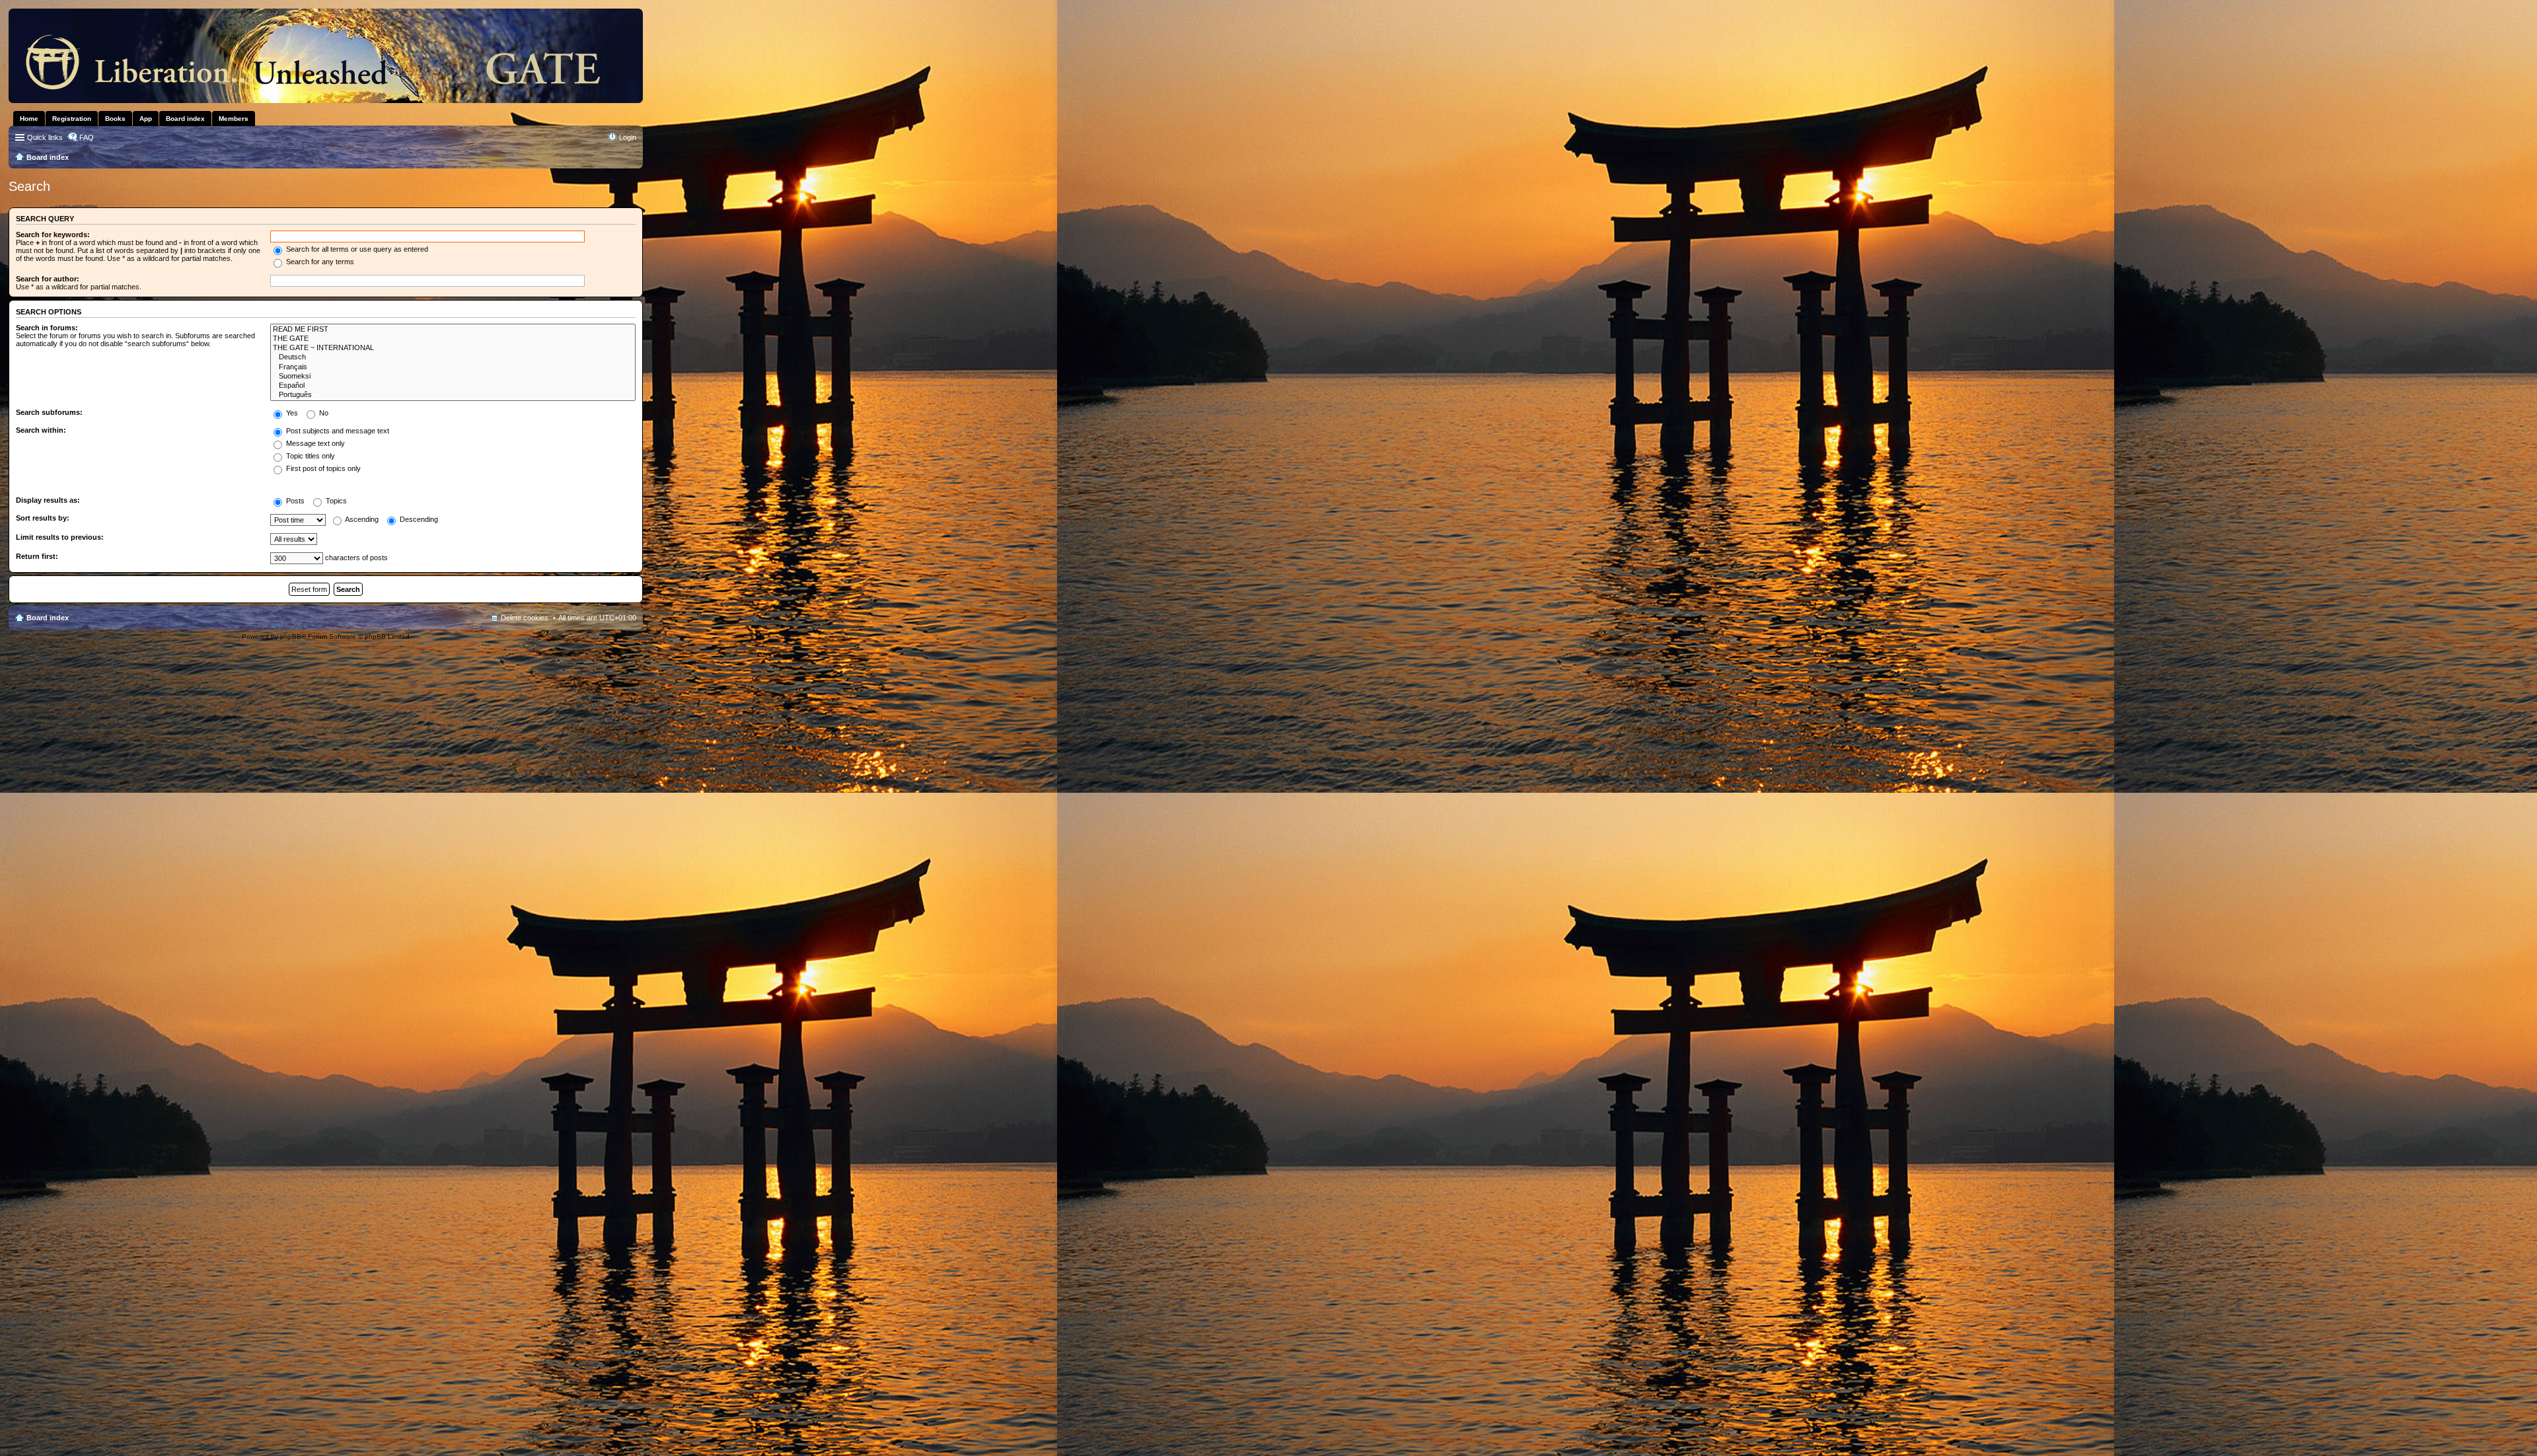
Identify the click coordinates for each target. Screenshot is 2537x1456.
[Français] (453, 367)
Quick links (45, 137)
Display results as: (48, 500)
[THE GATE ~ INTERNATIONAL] (453, 348)
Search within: (41, 430)
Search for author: (48, 279)
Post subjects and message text (337, 431)
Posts (294, 501)
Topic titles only (310, 456)
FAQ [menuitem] (87, 137)
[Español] (453, 386)
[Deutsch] (453, 357)
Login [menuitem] (628, 137)
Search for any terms (319, 262)
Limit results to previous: (60, 537)
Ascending (361, 519)
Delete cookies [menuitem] (525, 618)
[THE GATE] (453, 339)
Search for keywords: (53, 235)
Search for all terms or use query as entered (356, 249)
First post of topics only (322, 468)
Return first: (37, 556)
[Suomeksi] (453, 377)
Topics (335, 501)
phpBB (291, 637)
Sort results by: (43, 518)
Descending (418, 519)
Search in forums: (47, 328)
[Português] (453, 395)
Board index (48, 618)
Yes (291, 413)
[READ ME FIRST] (453, 330)
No (323, 413)
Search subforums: (49, 412)
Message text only (314, 443)
